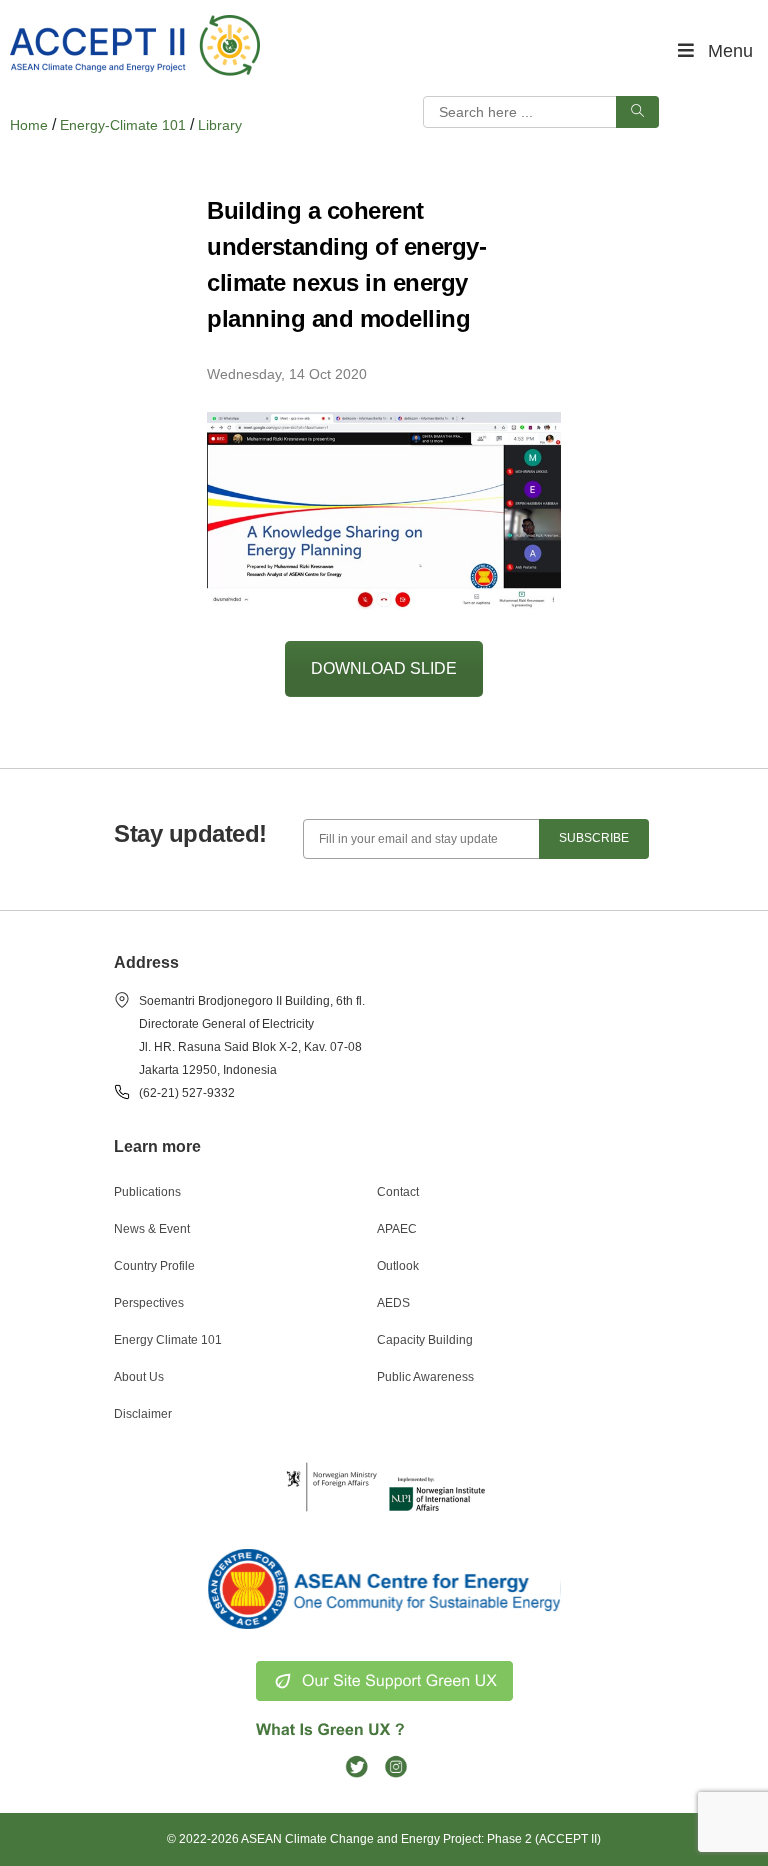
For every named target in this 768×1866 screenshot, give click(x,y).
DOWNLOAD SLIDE (384, 668)
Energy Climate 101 (168, 1340)
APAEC (397, 1229)
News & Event (152, 1229)
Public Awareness (425, 1377)
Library (220, 125)
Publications (147, 1192)
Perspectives (149, 1303)
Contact (398, 1192)
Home (29, 125)
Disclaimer (143, 1414)
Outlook (398, 1266)
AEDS (393, 1303)
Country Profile (154, 1266)
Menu (730, 51)
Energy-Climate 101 (123, 125)
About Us (139, 1377)
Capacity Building (425, 1340)
